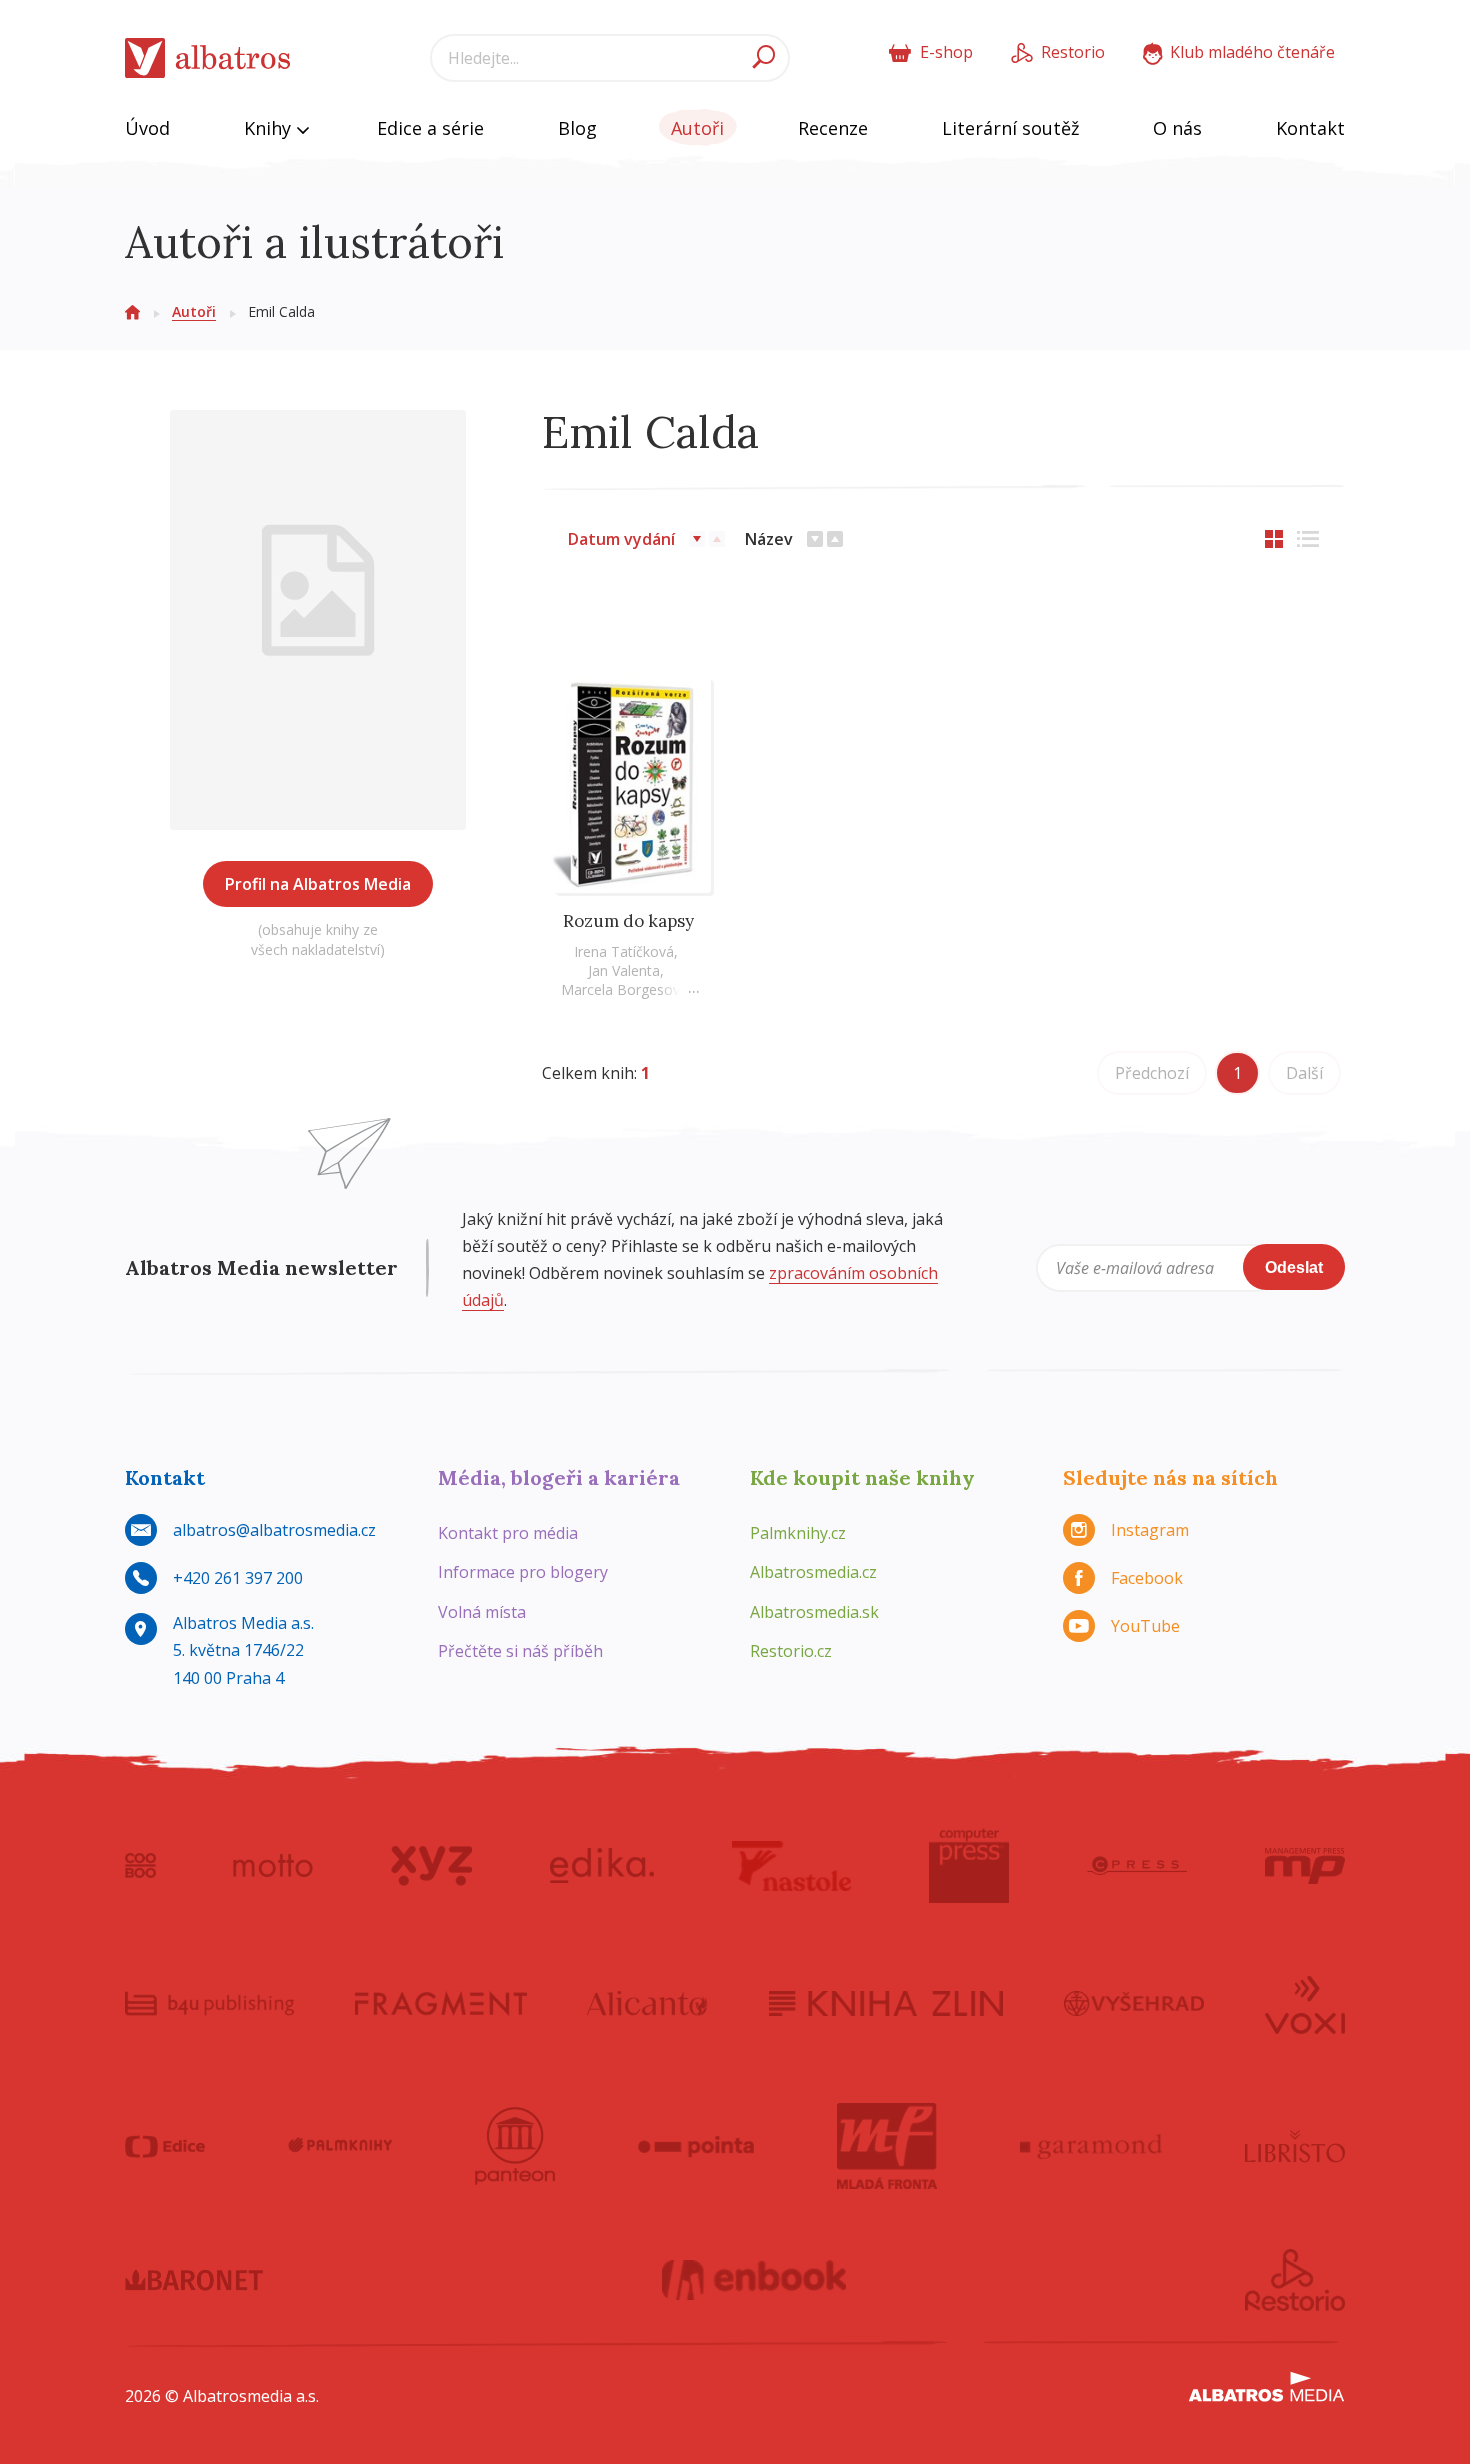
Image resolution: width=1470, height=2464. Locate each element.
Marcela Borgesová (624, 989)
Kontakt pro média (508, 1533)
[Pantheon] (515, 2146)
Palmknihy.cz (798, 1533)
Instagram (1150, 1530)
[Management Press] (1305, 1866)
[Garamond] (1091, 2146)
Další (1304, 1073)
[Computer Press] (969, 1866)
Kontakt (1310, 128)
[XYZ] (431, 1866)
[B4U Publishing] (209, 2003)
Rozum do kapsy (628, 921)
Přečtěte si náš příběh (520, 1651)
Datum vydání (621, 539)
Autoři (697, 128)
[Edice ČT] (165, 2146)
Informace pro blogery (523, 1572)
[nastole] (792, 1866)
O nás (1177, 128)
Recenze (833, 128)
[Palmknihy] (340, 2146)
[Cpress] (1137, 1866)
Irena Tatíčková (624, 951)
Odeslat (1294, 1267)
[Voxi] (1305, 2003)
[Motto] (273, 1866)
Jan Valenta (624, 970)
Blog (577, 128)
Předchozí (1152, 1073)
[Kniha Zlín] (886, 2003)
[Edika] (602, 1866)
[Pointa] (696, 2146)
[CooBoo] (140, 1866)
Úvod (147, 128)
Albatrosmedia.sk (814, 1612)
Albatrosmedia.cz (813, 1572)
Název (769, 539)
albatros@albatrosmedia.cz (274, 1530)
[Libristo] (1295, 2146)
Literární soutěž (1010, 128)
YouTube (1145, 1626)
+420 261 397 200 (238, 1578)
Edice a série (430, 128)
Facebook (1147, 1578)
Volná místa (482, 1612)
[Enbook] (754, 2280)
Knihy (270, 128)
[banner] (208, 58)
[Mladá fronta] (887, 2146)
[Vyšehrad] (1134, 2003)
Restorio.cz (791, 1651)
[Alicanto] (647, 2003)
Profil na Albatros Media (318, 884)
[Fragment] (441, 2003)
